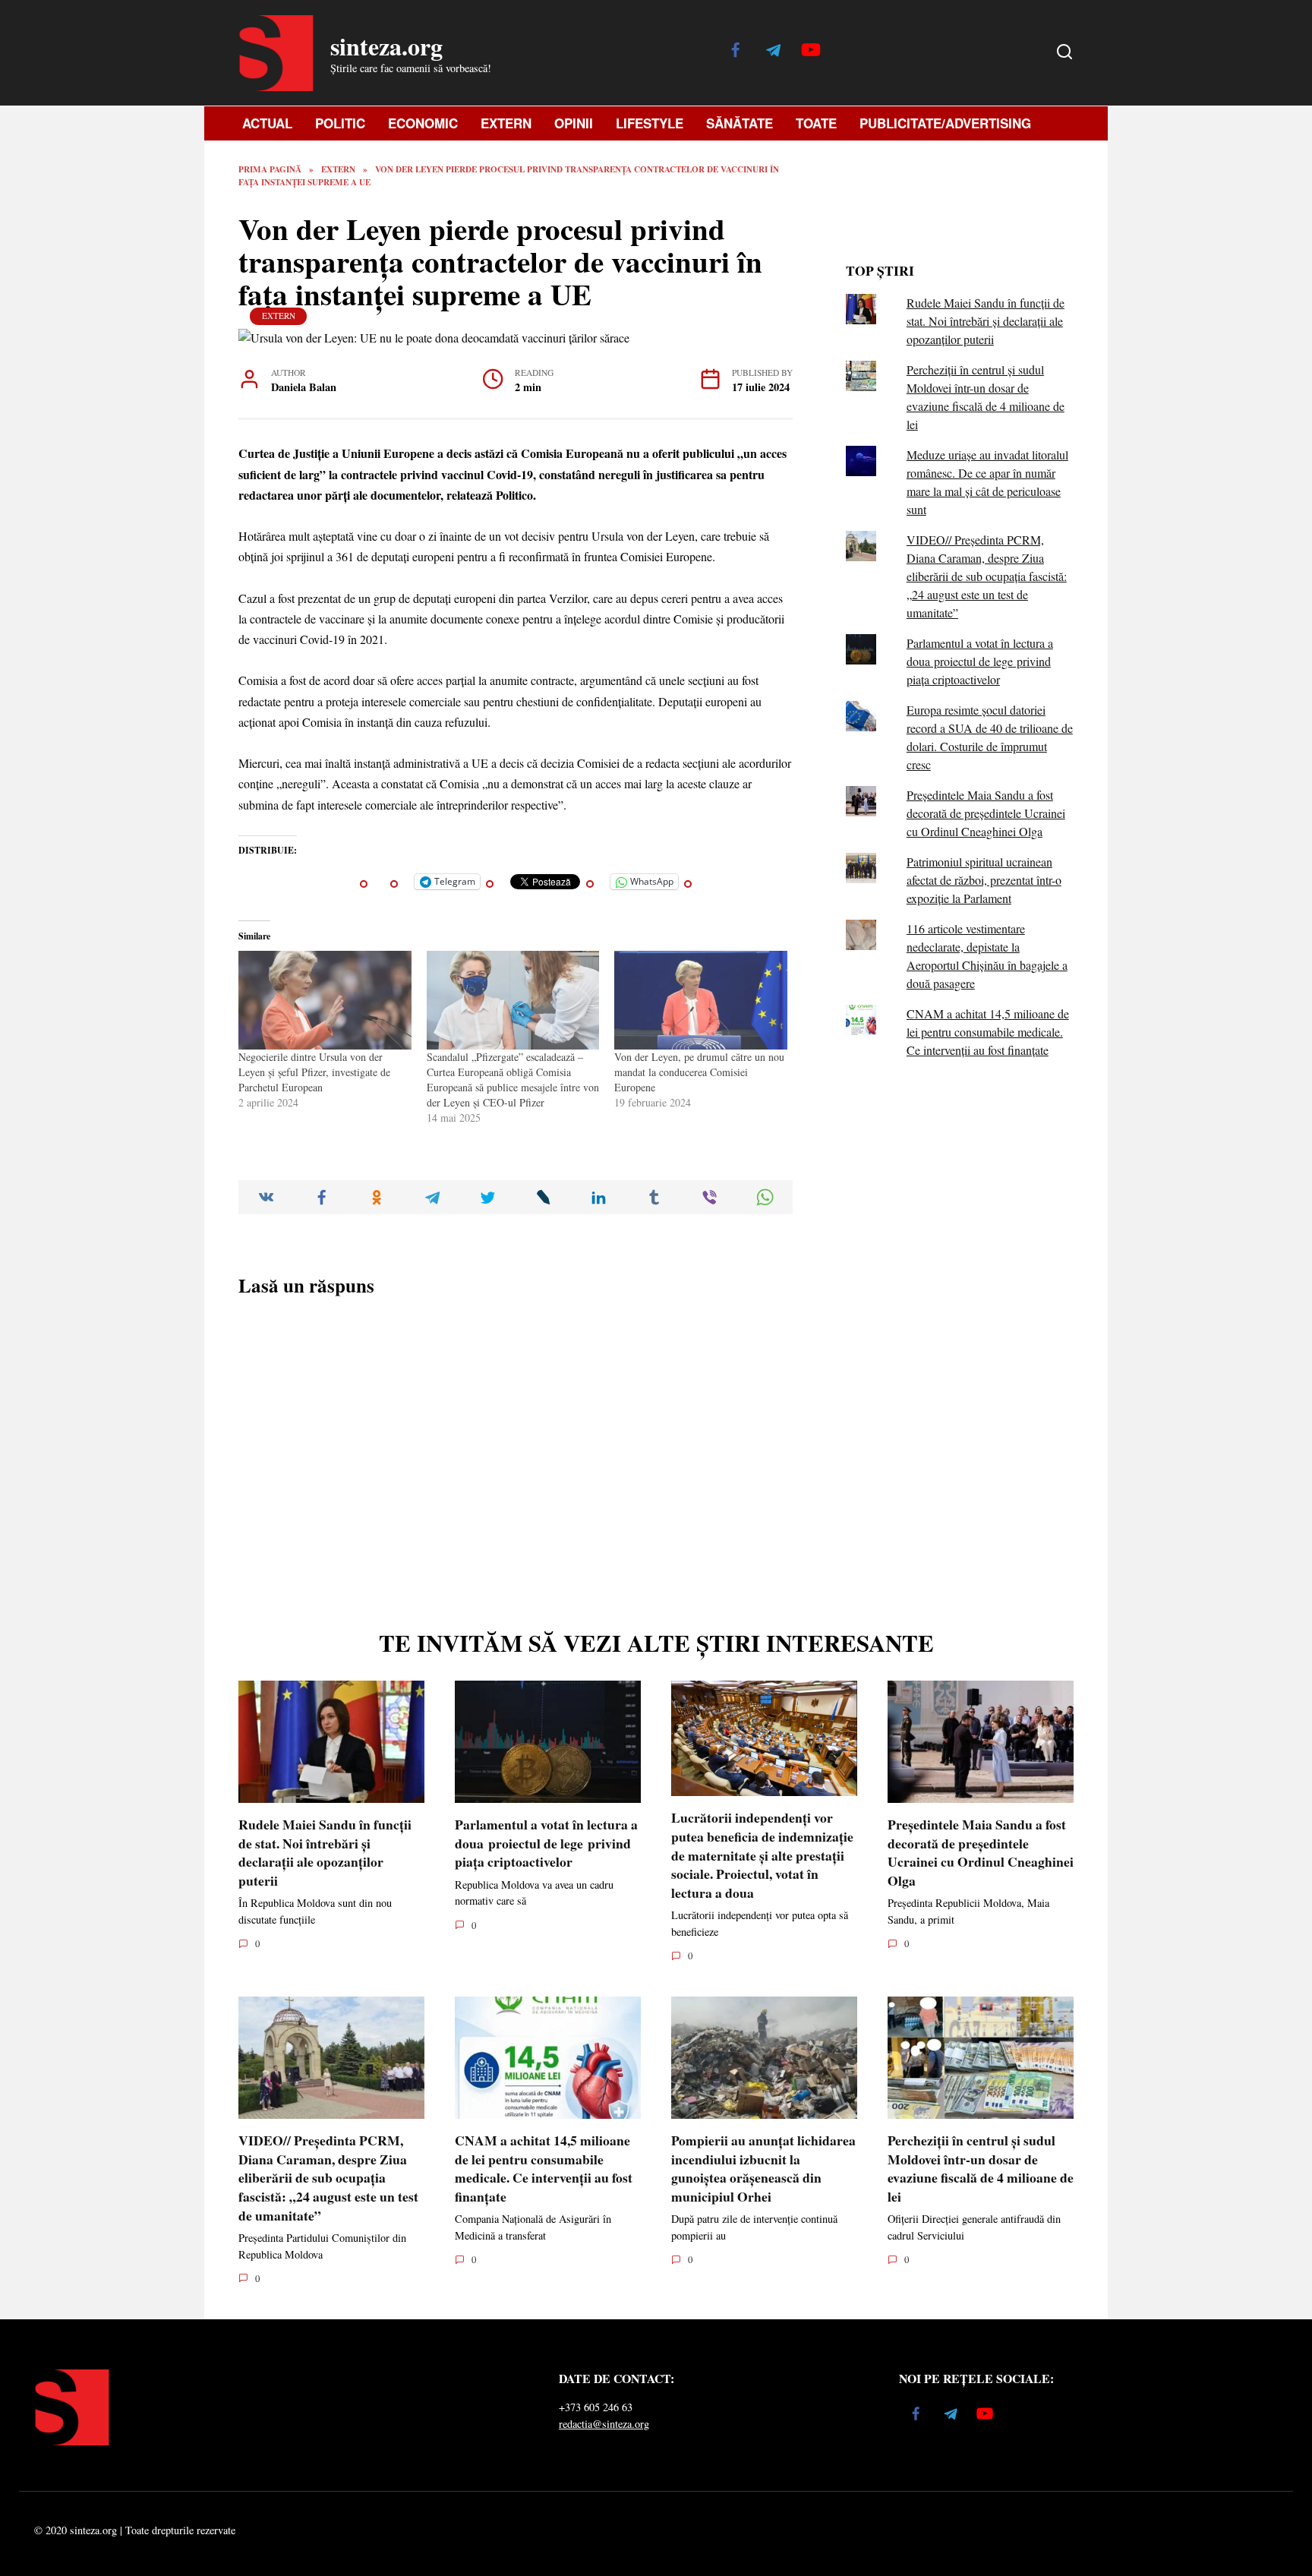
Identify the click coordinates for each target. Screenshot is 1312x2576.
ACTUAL (267, 123)
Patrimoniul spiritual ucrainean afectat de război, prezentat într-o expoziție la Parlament (984, 880)
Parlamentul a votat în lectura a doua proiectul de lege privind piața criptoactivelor (980, 661)
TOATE (816, 123)
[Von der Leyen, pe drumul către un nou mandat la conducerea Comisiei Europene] (701, 1000)
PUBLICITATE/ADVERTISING (945, 123)
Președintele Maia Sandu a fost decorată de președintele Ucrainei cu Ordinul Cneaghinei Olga (986, 813)
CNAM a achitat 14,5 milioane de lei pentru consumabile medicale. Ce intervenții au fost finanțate (988, 1032)
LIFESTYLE (650, 123)
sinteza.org (386, 46)
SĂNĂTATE (740, 123)
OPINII (574, 123)
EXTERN (506, 123)
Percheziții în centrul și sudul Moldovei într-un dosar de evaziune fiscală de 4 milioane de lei (981, 2168)
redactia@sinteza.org (604, 2424)
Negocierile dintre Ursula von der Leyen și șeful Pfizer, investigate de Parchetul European (314, 1072)
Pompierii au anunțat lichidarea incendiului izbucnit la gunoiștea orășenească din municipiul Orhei (763, 2168)
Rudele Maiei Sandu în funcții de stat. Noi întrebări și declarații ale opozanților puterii (986, 321)
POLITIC (340, 123)
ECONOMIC (423, 123)
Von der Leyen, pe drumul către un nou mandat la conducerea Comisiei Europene (699, 1072)
